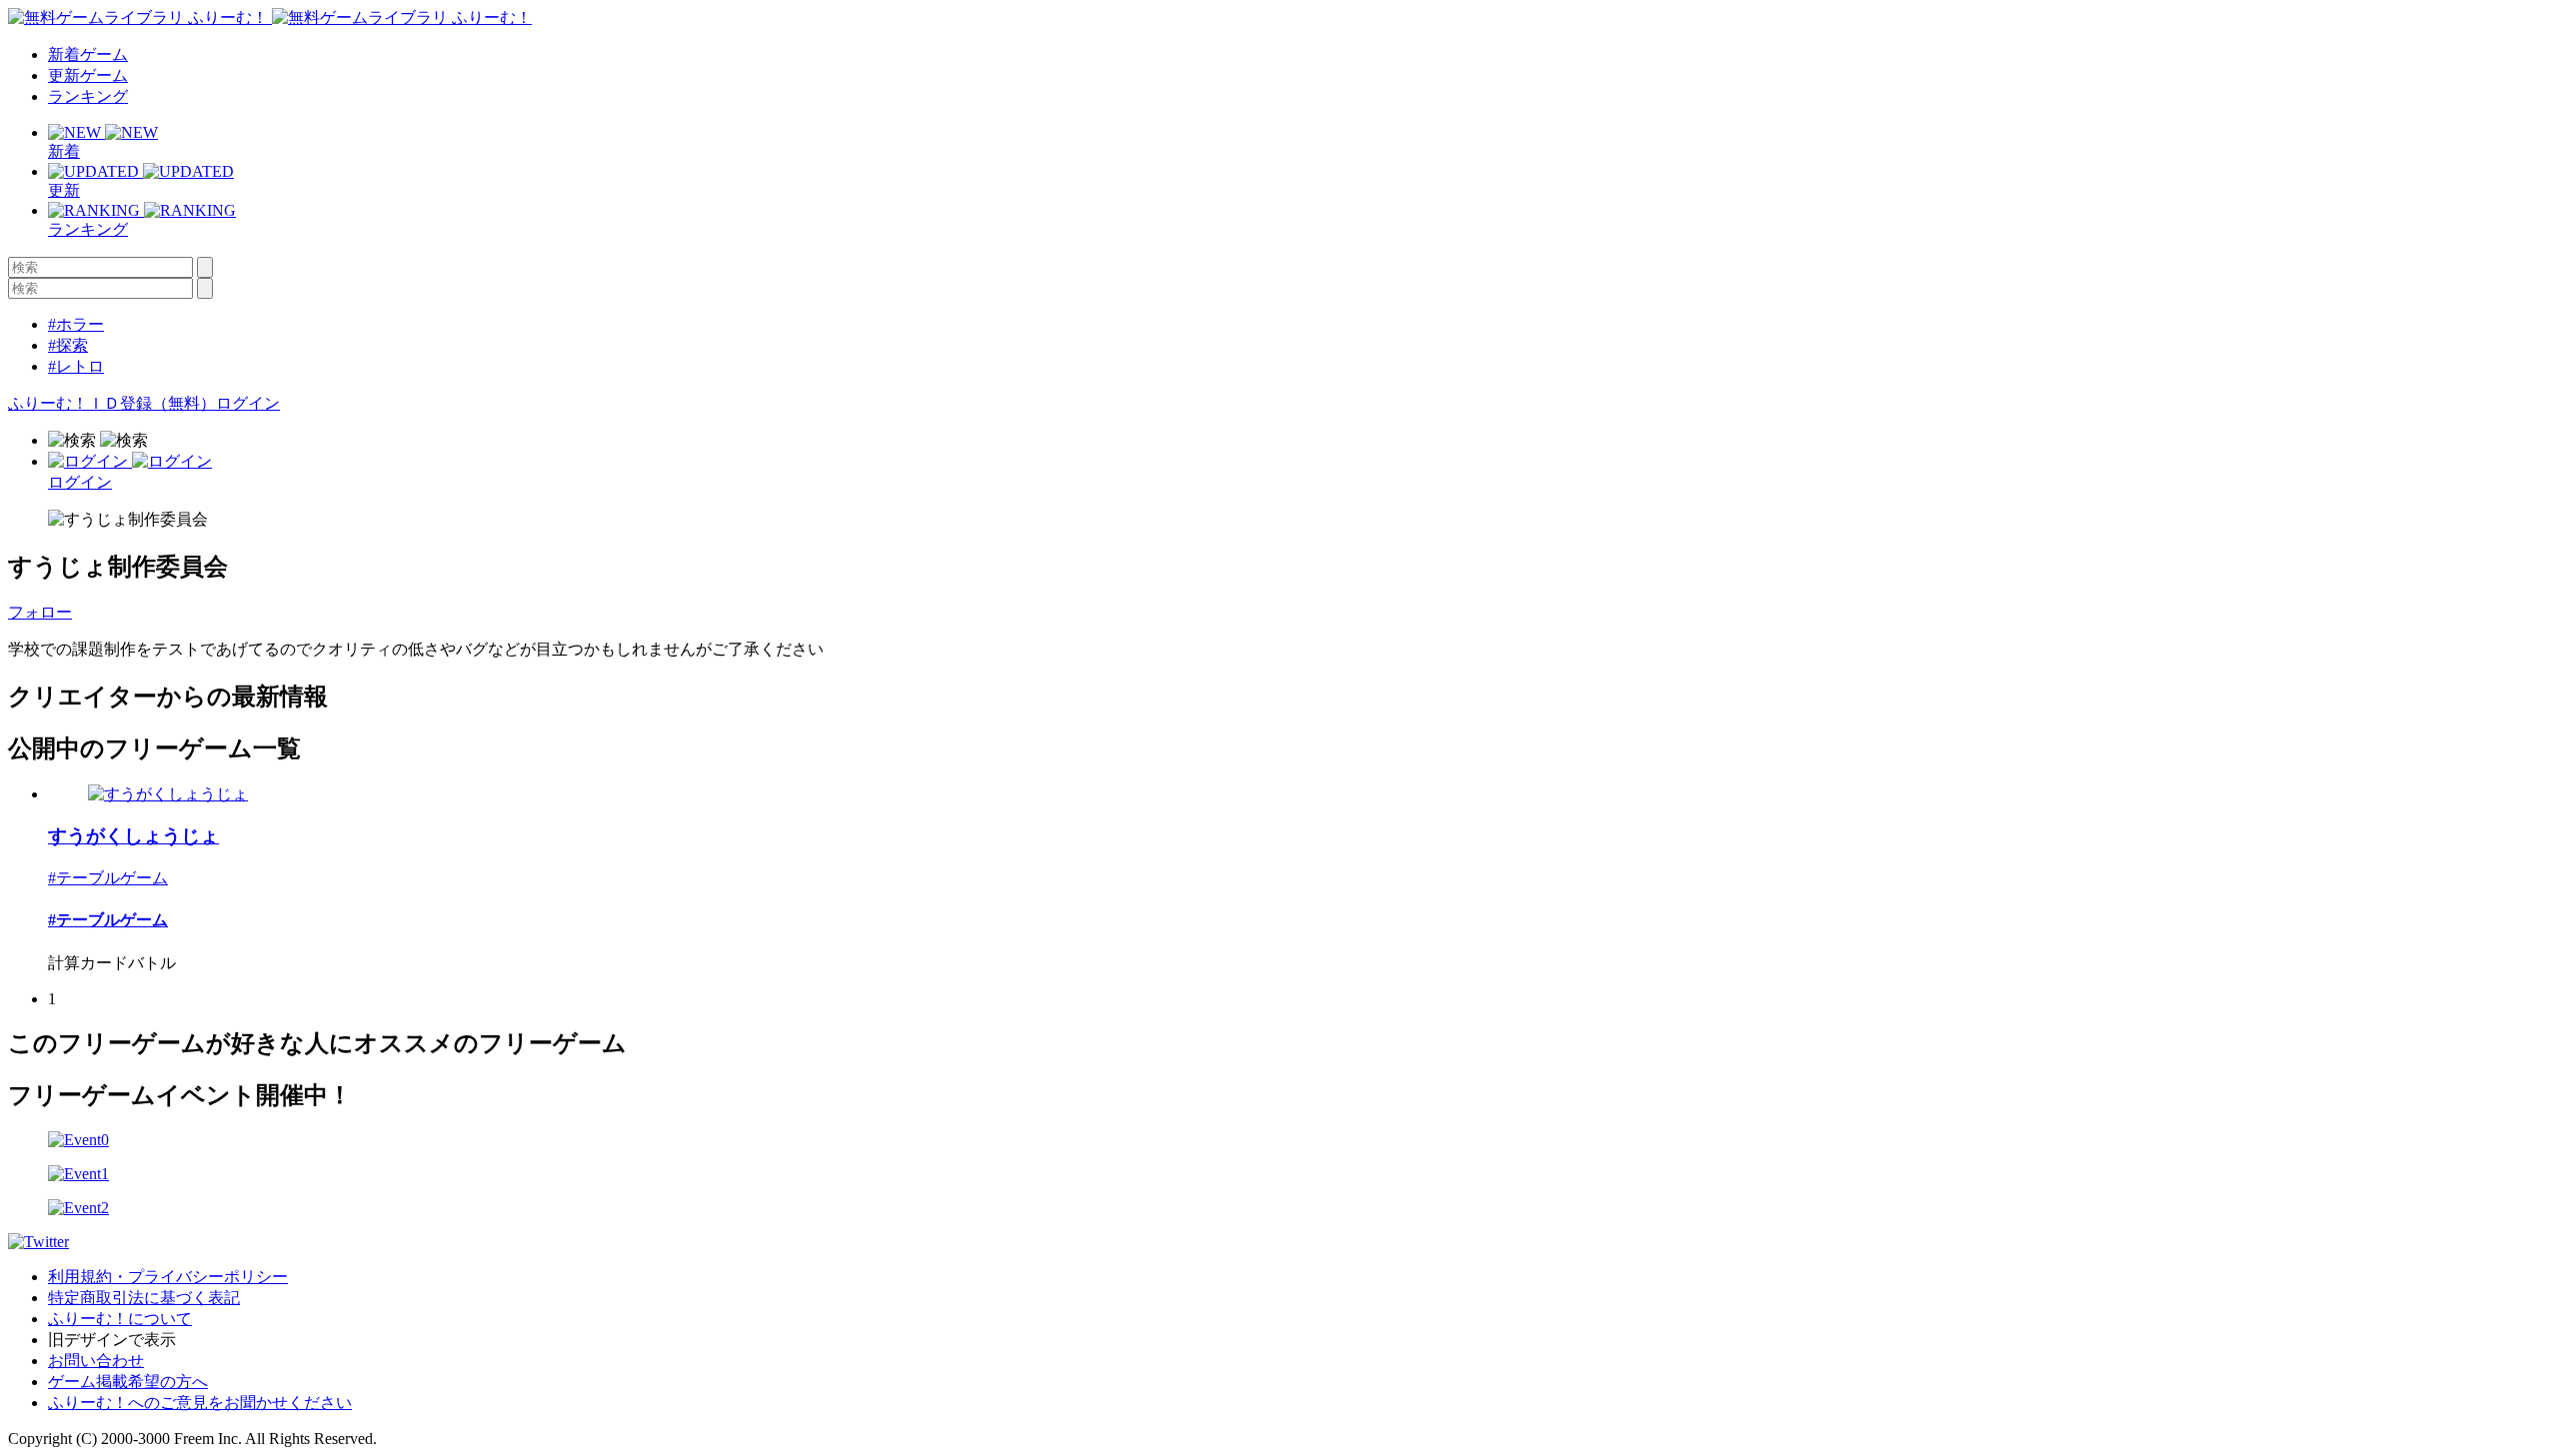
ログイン (248, 403)
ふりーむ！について (120, 1319)
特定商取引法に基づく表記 (144, 1298)
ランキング (88, 96)
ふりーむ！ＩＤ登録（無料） (112, 403)
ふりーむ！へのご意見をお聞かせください (200, 1403)
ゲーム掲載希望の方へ (128, 1382)
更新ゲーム (88, 75)
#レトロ (76, 366)
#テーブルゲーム (108, 878)
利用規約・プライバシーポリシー (168, 1277)
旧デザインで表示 (112, 1340)
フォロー (40, 612)
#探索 (68, 345)
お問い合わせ (96, 1361)
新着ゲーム (88, 54)
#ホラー (76, 324)
